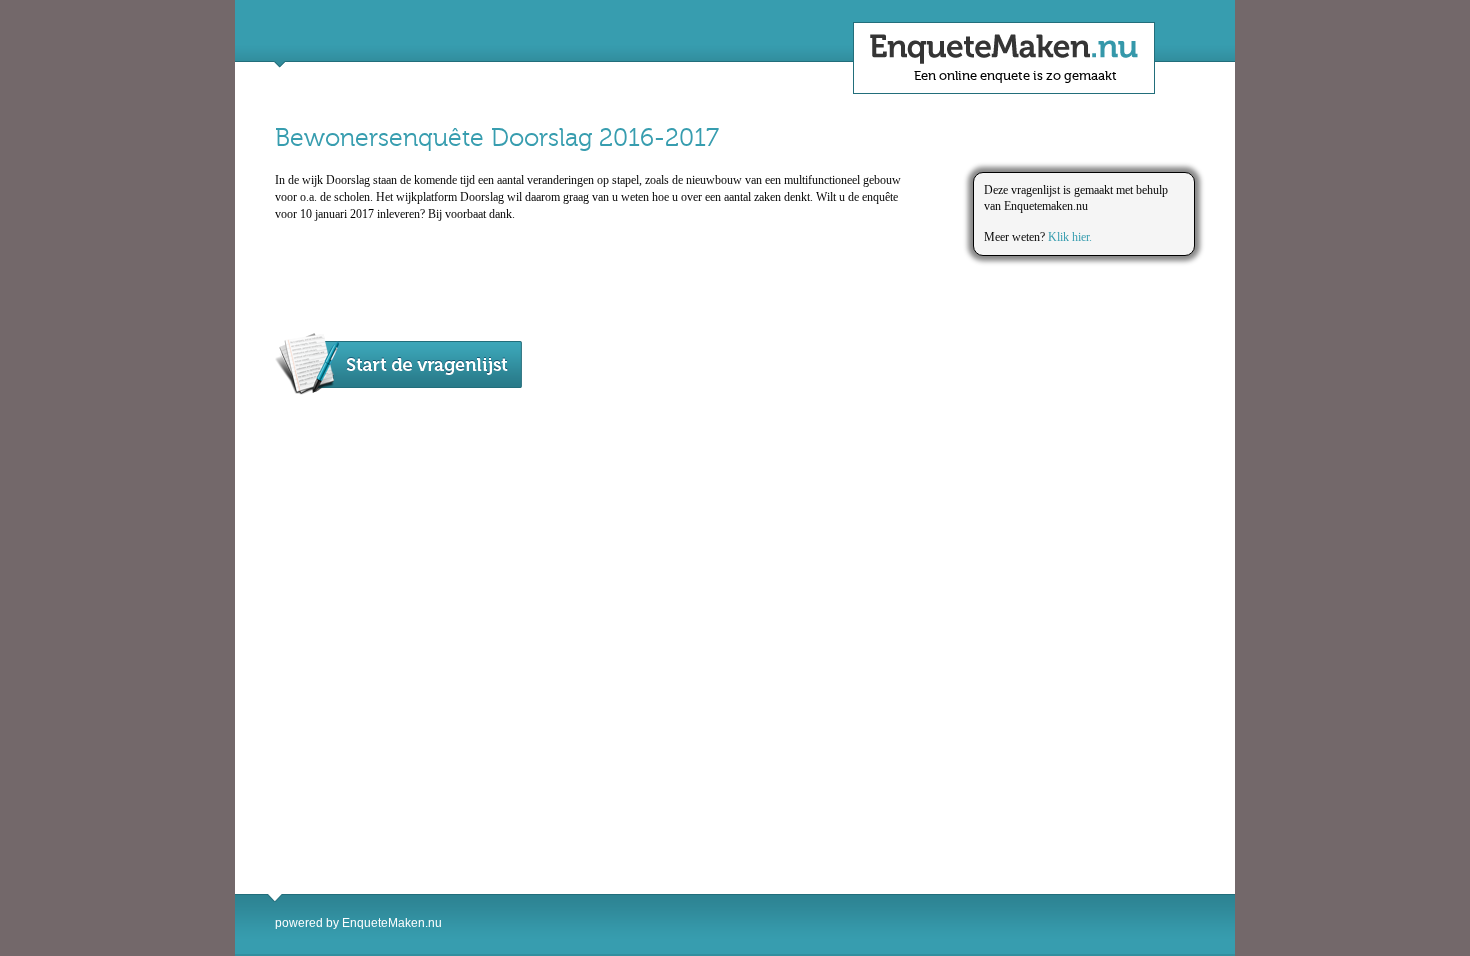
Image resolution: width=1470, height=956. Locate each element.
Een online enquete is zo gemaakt (1015, 75)
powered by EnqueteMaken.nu (358, 923)
